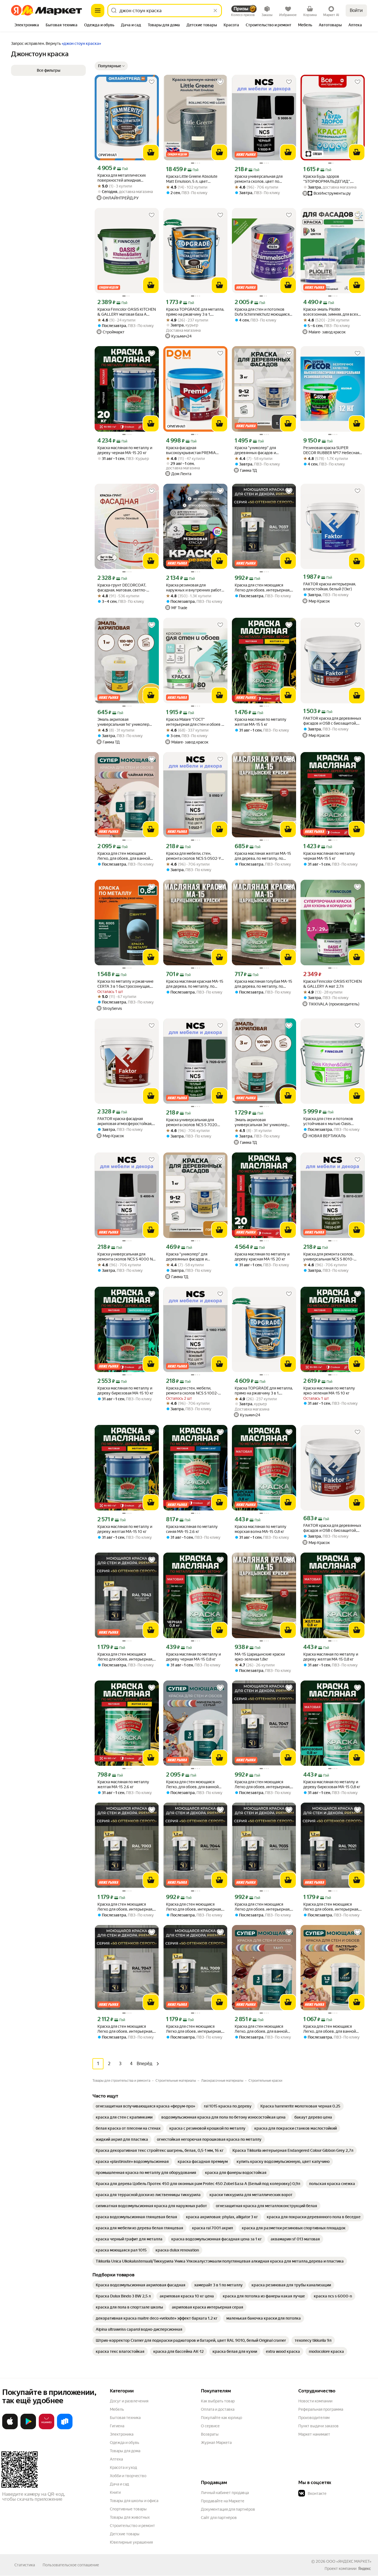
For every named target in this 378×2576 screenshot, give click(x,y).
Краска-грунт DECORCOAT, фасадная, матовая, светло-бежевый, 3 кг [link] (122, 588)
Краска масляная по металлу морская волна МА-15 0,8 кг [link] (261, 1529)
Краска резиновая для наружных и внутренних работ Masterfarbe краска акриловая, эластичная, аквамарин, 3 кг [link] (194, 588)
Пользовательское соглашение (71, 2565)
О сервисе (210, 2426)
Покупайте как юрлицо (222, 2418)
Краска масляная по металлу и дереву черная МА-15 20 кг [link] (125, 450)
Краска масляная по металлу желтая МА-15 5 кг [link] (261, 722)
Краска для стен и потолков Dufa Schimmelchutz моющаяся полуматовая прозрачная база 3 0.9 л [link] (263, 312)
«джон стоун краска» (81, 43)
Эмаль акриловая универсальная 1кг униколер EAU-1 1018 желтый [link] (123, 722)
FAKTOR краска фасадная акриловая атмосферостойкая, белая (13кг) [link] (125, 1121)
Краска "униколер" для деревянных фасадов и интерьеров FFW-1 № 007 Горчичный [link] (190, 1257)
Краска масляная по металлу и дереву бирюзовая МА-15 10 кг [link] (125, 1391)
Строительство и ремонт (132, 2526)
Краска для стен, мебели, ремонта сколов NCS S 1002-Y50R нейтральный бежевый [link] (192, 1391)
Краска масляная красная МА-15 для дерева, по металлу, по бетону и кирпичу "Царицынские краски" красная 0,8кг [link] (195, 984)
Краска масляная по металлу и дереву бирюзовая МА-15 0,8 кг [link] (332, 1784)
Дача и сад (119, 2484)
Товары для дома (125, 2451)
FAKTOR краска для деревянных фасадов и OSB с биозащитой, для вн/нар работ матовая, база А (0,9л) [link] (332, 1528)
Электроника (122, 2434)
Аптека (116, 2459)
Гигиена (117, 2426)
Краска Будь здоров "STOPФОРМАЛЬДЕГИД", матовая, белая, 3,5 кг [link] (327, 179)
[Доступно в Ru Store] (65, 2428)
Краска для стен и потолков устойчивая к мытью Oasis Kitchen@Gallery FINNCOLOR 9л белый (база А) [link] (332, 1121)
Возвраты (210, 2434)
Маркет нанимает (314, 2434)
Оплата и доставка (218, 2409)
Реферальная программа (321, 2409)
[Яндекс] (364, 2569)
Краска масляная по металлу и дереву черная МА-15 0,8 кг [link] (193, 1657)
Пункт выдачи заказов (319, 2426)
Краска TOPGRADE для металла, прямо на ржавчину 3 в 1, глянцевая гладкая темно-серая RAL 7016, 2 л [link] (264, 1391)
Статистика (25, 2565)
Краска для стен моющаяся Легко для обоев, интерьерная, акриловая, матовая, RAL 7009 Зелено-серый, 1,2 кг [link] (194, 2029)
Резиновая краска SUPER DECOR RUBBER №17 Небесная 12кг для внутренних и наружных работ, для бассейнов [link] (332, 450)
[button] (111, 66)
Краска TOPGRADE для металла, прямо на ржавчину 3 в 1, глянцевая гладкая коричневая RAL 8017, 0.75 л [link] (195, 312)
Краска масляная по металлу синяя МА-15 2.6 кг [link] (192, 1529)
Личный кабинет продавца (225, 2493)
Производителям (314, 2418)
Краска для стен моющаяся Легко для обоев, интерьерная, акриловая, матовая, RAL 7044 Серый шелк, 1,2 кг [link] (194, 1907)
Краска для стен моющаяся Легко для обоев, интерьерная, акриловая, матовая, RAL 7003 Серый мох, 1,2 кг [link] (125, 1907)
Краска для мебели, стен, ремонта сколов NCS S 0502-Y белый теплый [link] (194, 856)
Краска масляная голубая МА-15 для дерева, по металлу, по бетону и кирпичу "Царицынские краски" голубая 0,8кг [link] (263, 984)
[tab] (27, 25)
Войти (356, 10)
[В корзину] (151, 153)
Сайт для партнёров (219, 2518)
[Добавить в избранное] (152, 82)
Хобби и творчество (128, 2476)
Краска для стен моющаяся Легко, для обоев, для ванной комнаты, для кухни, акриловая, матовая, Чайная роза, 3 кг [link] (126, 856)
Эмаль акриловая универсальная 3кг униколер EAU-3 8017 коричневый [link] (261, 1122)
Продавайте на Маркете (223, 2501)
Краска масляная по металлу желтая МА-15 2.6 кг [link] (123, 1784)
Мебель (117, 2409)
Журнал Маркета (216, 2443)
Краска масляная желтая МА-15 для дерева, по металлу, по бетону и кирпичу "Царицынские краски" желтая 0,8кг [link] (263, 856)
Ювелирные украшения (131, 2542)
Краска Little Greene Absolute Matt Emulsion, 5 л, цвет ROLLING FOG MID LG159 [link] (192, 179)
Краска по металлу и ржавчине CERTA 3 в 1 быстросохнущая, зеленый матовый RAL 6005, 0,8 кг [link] (125, 984)
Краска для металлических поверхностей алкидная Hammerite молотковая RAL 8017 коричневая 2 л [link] (122, 178)
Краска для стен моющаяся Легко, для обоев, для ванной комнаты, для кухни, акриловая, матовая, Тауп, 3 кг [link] (263, 2029)
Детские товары (125, 2534)
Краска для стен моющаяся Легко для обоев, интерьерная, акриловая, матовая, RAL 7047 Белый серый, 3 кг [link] (125, 2029)
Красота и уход (123, 2467)
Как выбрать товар (218, 2401)
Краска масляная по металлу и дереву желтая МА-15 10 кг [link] (125, 1529)
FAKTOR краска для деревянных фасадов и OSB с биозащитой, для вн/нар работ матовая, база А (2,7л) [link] (332, 721)
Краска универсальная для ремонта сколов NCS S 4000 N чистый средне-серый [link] (125, 1257)
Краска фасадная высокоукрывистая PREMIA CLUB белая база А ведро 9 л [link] (192, 450)
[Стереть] (215, 11)
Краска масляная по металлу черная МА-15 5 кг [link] (329, 856)
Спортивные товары (128, 2509)
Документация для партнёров (228, 2509)
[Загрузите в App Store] (10, 2428)
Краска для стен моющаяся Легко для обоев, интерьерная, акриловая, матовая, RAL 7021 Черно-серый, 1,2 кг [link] (331, 1907)
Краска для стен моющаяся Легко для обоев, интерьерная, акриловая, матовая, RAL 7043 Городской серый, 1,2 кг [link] (125, 1657)
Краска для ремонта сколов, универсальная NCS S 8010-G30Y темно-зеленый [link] (328, 1257)
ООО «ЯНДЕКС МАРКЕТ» (349, 2561)
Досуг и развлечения (129, 2401)
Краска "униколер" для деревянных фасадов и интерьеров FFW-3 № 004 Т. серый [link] (260, 450)
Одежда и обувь (125, 2443)
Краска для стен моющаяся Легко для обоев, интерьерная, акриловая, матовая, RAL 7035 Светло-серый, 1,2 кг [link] (262, 1907)
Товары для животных (130, 2517)
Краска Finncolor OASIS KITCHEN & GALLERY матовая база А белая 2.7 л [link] (127, 312)
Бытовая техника (125, 2418)
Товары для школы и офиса (134, 2501)
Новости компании (315, 2401)
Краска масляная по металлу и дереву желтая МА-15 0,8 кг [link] (331, 1657)
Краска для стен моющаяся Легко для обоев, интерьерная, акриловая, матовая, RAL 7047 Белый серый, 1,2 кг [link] (262, 1784)
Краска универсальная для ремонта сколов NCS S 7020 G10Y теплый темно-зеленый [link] (193, 1122)
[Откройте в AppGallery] (46, 2428)
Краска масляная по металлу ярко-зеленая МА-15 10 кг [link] (329, 1391)
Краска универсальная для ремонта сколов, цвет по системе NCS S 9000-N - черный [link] (259, 179)
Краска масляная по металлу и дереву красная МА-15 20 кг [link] (262, 1257)
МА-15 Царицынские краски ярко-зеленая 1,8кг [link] (260, 1657)
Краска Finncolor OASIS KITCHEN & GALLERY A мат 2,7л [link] (332, 984)
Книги (115, 2492)
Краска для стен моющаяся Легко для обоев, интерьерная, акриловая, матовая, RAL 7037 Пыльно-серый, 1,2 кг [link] (262, 588)
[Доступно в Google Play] (28, 2428)
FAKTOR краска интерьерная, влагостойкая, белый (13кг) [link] (330, 586)
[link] (145, 2106)
